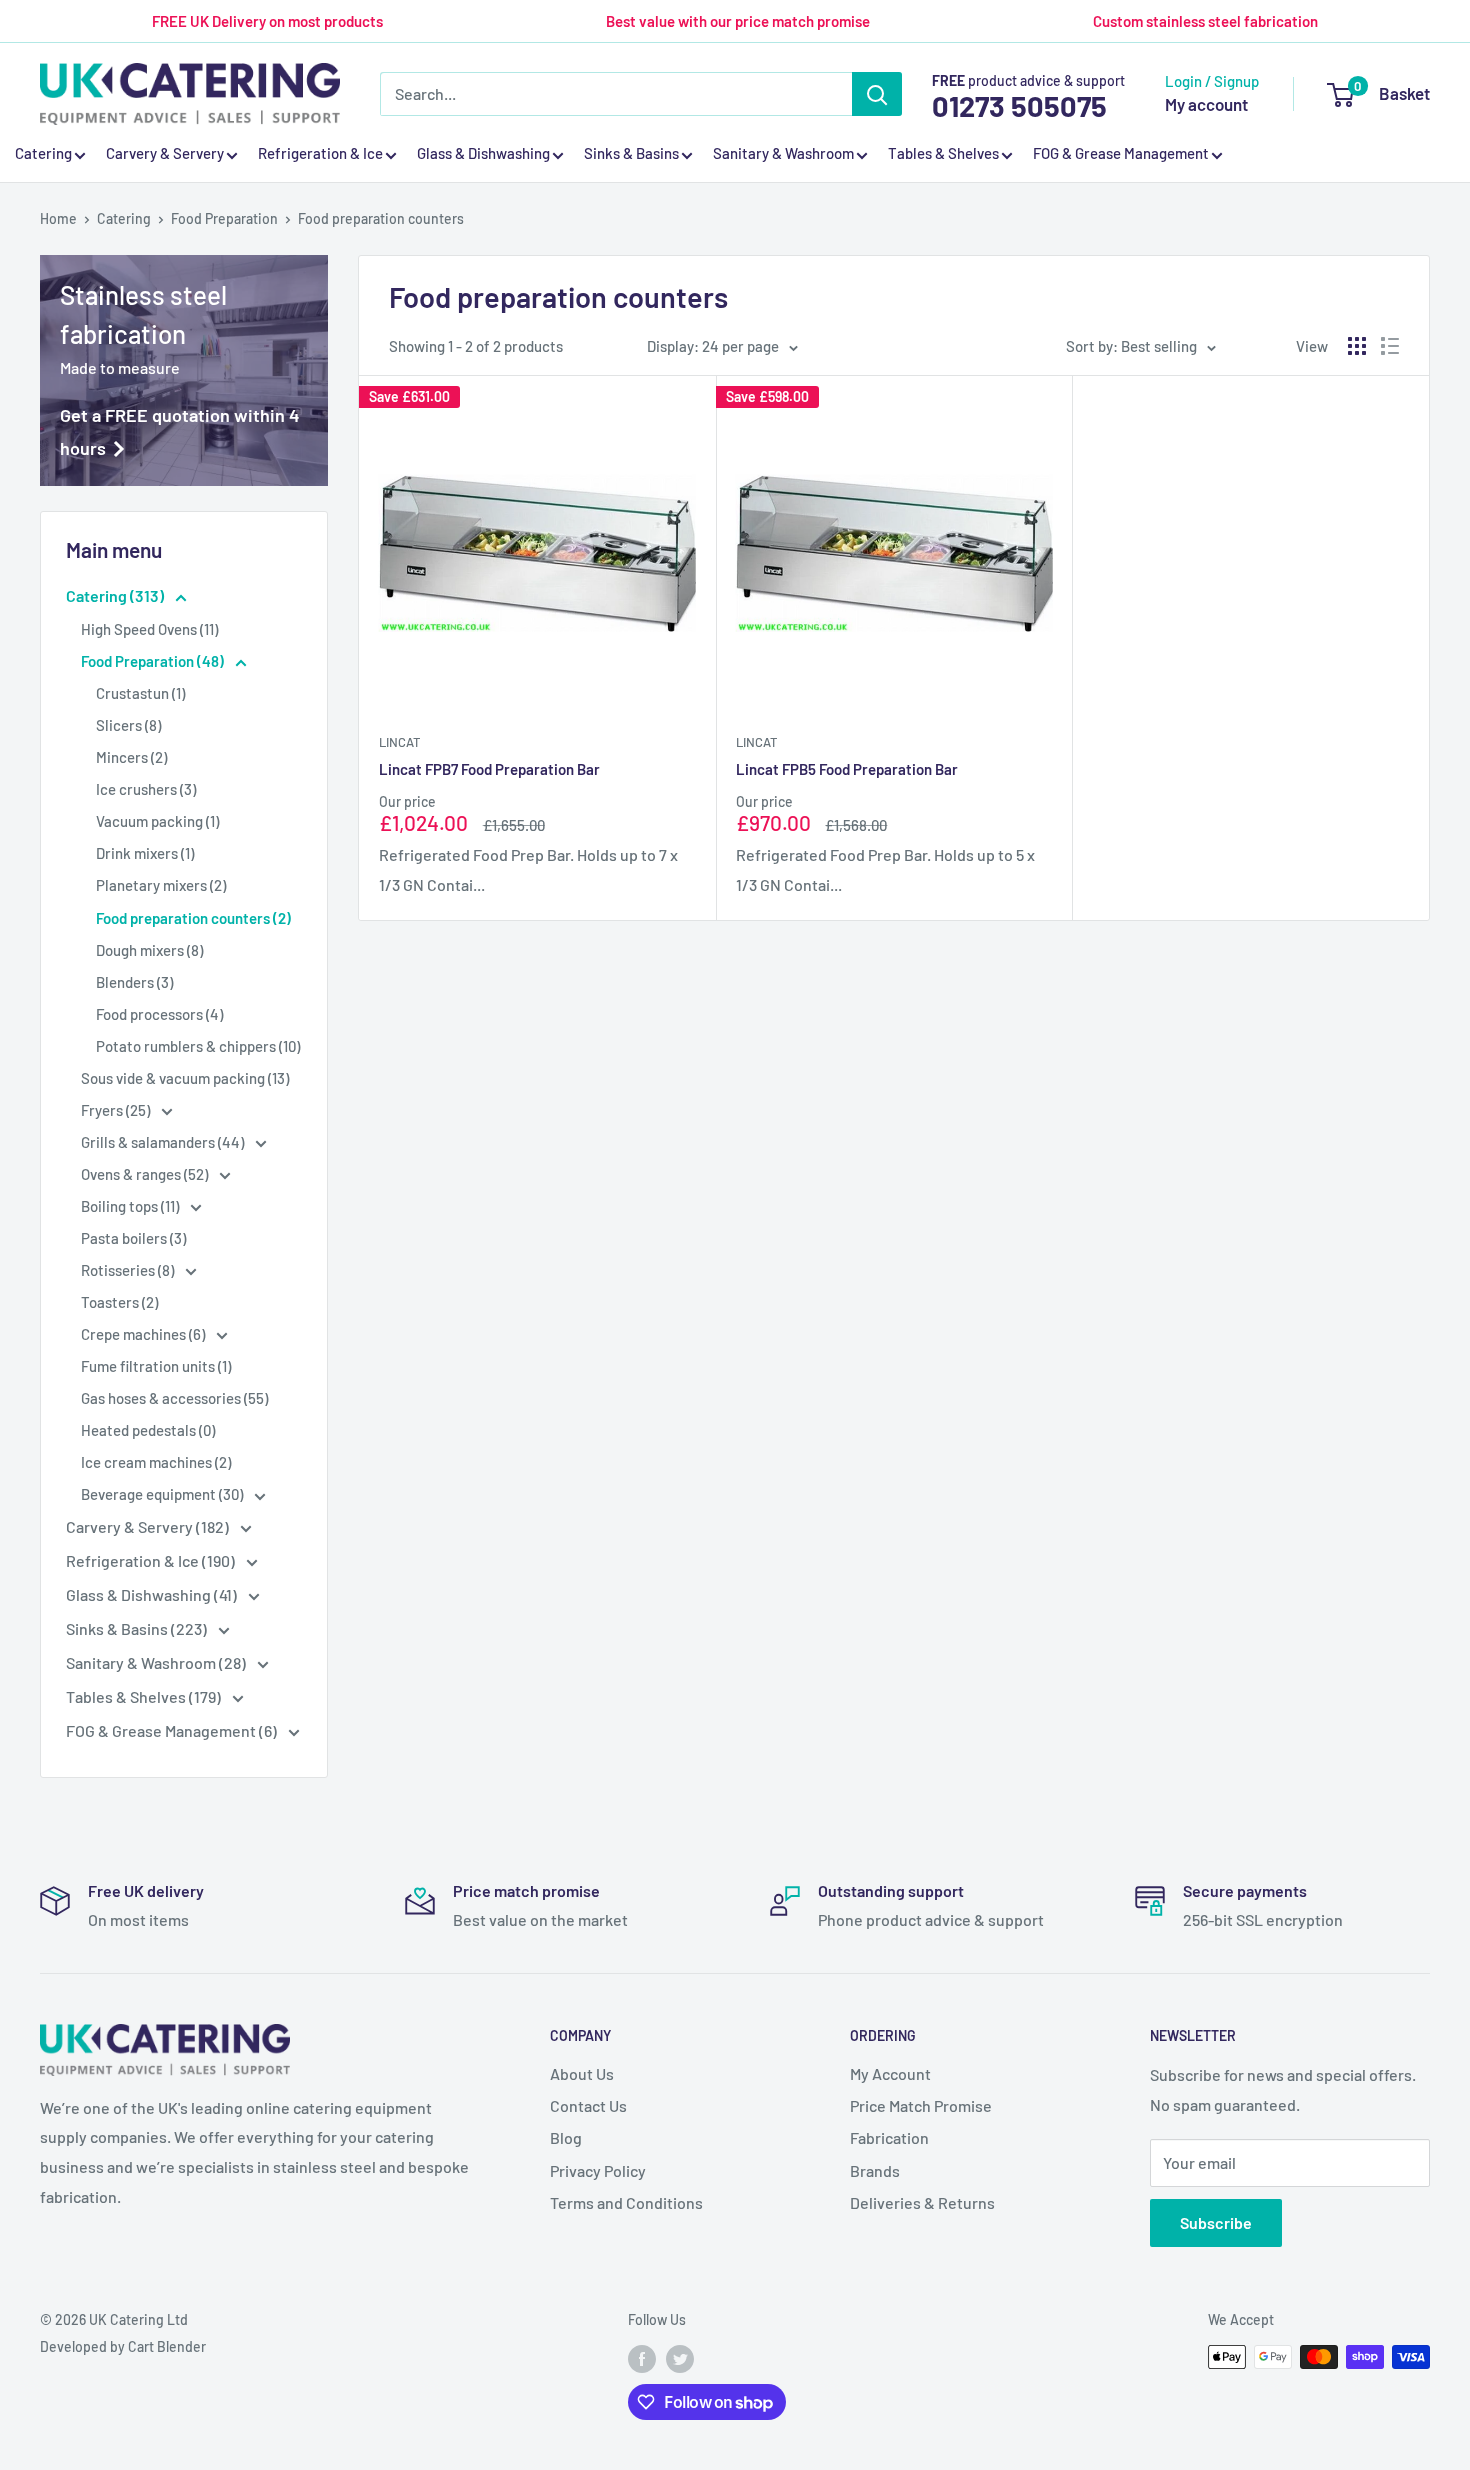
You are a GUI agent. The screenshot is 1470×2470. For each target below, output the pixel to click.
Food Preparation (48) (154, 661)
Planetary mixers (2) (161, 885)
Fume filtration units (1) (156, 1366)
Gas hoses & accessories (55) (174, 1398)
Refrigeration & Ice (320, 154)
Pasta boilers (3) (133, 1238)
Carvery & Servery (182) (149, 1526)
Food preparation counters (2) (193, 918)
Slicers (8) (128, 725)
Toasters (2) (119, 1302)
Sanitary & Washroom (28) (157, 1662)
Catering (43, 154)
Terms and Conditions (626, 2202)
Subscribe (1216, 2222)
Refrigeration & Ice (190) (152, 1560)
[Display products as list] (1390, 346)
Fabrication (889, 2137)
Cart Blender (167, 2346)
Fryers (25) (117, 1110)
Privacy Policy (598, 2170)
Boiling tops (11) (131, 1206)
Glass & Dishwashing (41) (153, 1594)
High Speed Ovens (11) (149, 629)
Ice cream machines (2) (156, 1462)
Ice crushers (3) (146, 789)
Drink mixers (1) (145, 853)
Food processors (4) (159, 1014)
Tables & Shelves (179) (145, 1696)
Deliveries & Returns (922, 2202)
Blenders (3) (134, 982)
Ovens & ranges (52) (146, 1174)
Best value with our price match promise (738, 21)
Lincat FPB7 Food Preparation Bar (489, 769)
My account (1206, 104)
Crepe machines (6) (144, 1334)
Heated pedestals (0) (148, 1430)
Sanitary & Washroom (783, 154)
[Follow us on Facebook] (642, 2359)
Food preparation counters (381, 218)
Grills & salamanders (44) (164, 1142)
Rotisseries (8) (129, 1270)
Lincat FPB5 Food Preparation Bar (847, 769)
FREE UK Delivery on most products (267, 21)
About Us (582, 2073)
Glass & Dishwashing (483, 154)
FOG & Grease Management (1121, 154)
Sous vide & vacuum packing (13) (185, 1078)
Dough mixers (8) (149, 950)
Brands (875, 2170)
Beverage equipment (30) (163, 1494)
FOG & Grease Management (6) (173, 1730)
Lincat (399, 742)
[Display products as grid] (1357, 346)
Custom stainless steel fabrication (1205, 21)
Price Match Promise (921, 2105)
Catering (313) (116, 595)
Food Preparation (224, 218)
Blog (566, 2137)
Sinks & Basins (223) (138, 1628)
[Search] (877, 94)
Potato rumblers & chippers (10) (198, 1046)
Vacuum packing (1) (157, 821)
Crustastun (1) (140, 693)
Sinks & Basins (631, 154)
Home (58, 218)
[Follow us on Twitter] (680, 2359)
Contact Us (588, 2105)
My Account (890, 2073)
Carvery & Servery (165, 154)
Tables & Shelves (943, 154)
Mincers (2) (131, 757)
